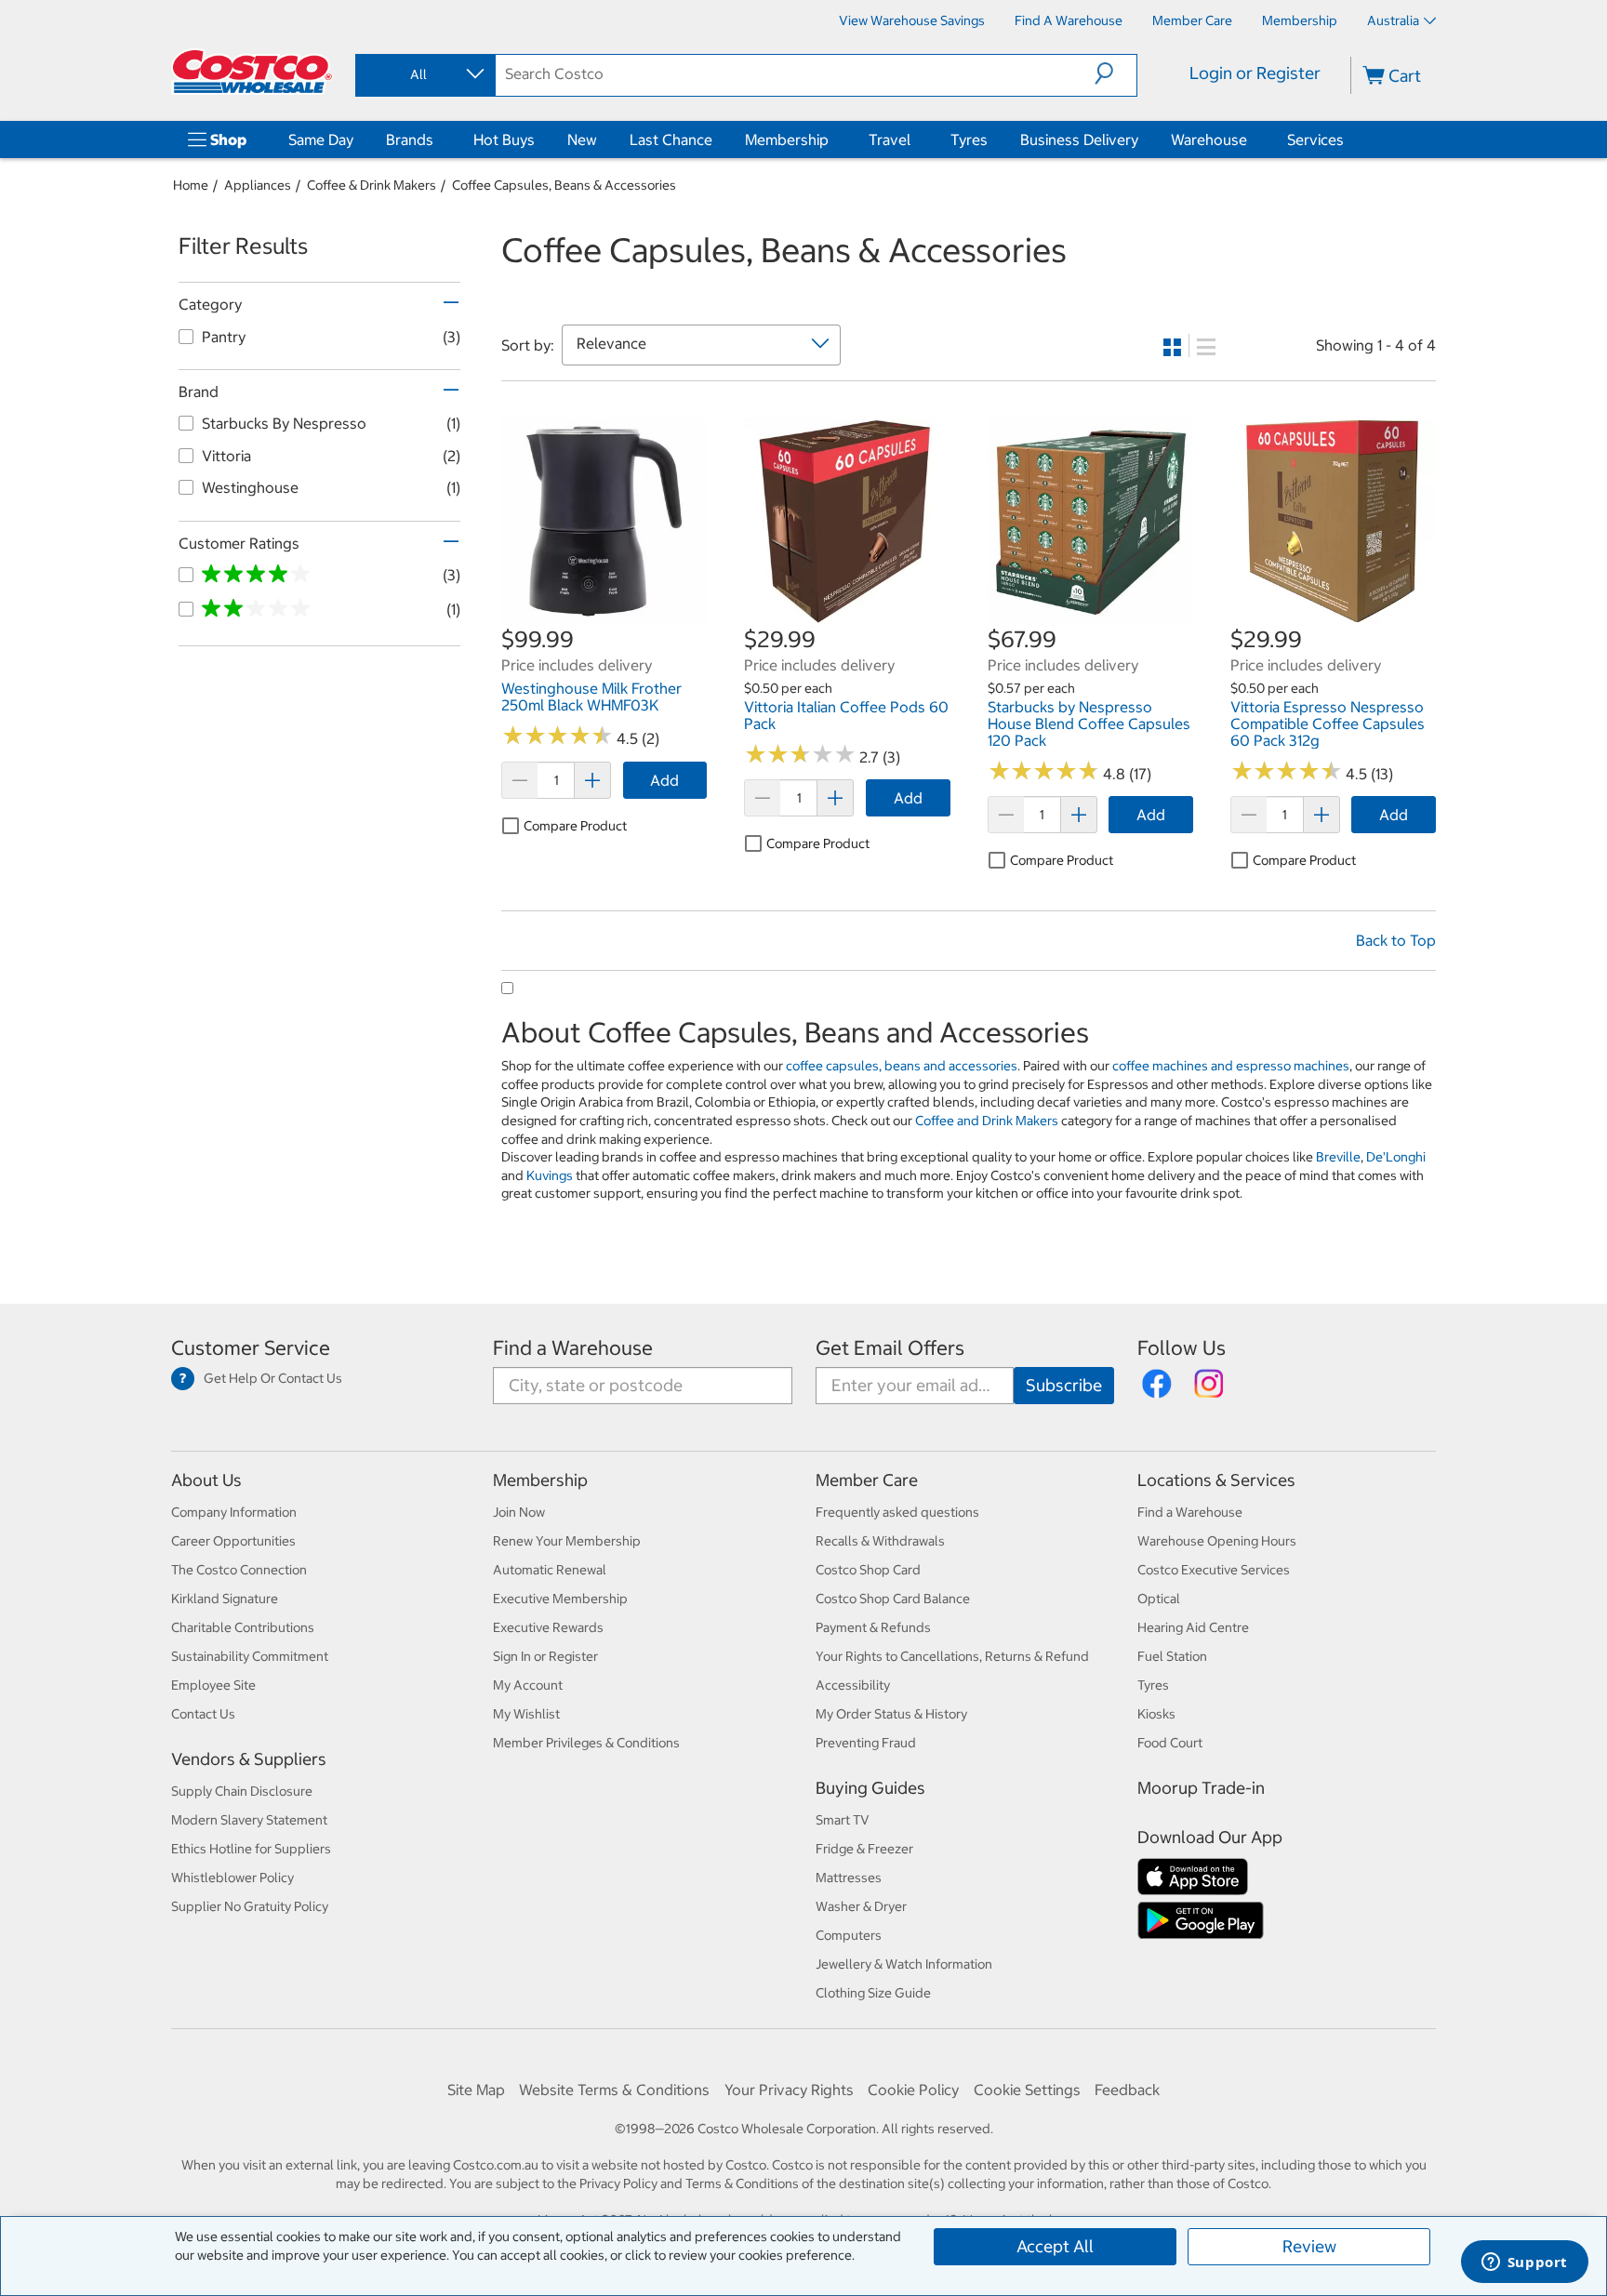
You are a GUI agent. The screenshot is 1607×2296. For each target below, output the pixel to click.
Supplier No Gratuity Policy (250, 1906)
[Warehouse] (1251, 139)
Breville (1338, 1157)
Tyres (969, 139)
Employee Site (213, 1685)
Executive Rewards (548, 1627)
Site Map (476, 2090)
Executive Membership (560, 1599)
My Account (528, 1685)
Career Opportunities (233, 1541)
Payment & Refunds (873, 1627)
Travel (890, 139)
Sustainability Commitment (250, 1656)
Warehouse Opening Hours (1217, 1541)
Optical (1159, 1599)
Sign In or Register (545, 1656)
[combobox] (424, 74)
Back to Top (1396, 940)
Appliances (258, 185)
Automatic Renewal (550, 1570)
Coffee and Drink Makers (987, 1121)
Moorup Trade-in (1201, 1788)
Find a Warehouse (573, 1348)
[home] (252, 72)
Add (664, 780)
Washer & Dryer (861, 1906)
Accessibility (853, 1685)
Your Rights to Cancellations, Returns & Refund (952, 1656)
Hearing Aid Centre (1193, 1627)
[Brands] (437, 139)
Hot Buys (504, 139)
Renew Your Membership (567, 1541)
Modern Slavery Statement (249, 1820)
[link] (604, 615)
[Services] (1348, 139)
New (582, 139)
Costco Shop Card (868, 1570)
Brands (410, 139)
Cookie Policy (913, 2090)
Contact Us (203, 1714)
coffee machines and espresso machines (1231, 1066)
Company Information (234, 1512)
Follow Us (1182, 1348)
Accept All (1055, 2246)
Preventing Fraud (866, 1743)
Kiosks (1156, 1714)
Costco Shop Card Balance (893, 1599)
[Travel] (914, 139)
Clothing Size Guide (873, 1993)
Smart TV (843, 1820)
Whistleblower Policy (232, 1878)
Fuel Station (1172, 1656)
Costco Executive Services (1214, 1570)
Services (1315, 139)
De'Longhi (1396, 1157)
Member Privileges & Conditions (586, 1743)
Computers (849, 1935)
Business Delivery (1079, 139)
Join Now (519, 1512)
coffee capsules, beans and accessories (902, 1066)
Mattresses (849, 1878)
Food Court (1170, 1743)
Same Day (321, 139)
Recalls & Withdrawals (880, 1541)
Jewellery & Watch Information (904, 1964)
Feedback (1127, 2090)
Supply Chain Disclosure (242, 1791)
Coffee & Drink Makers (372, 185)
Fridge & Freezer (864, 1849)
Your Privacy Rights (789, 2090)
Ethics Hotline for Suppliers (251, 1849)
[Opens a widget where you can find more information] (1524, 2263)
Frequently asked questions (897, 1512)
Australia (1393, 20)
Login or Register (1255, 73)
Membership (787, 139)
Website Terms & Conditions (614, 2090)
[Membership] (832, 139)
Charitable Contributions (243, 1627)
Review (1309, 2246)
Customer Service (251, 1348)
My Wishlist (526, 1714)
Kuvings (550, 1175)
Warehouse (1209, 139)
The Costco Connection (239, 1570)
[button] (1116, 73)
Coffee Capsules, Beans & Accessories (564, 185)
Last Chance (671, 139)
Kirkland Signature (225, 1599)
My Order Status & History (891, 1714)
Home (191, 185)
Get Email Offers (890, 1348)
